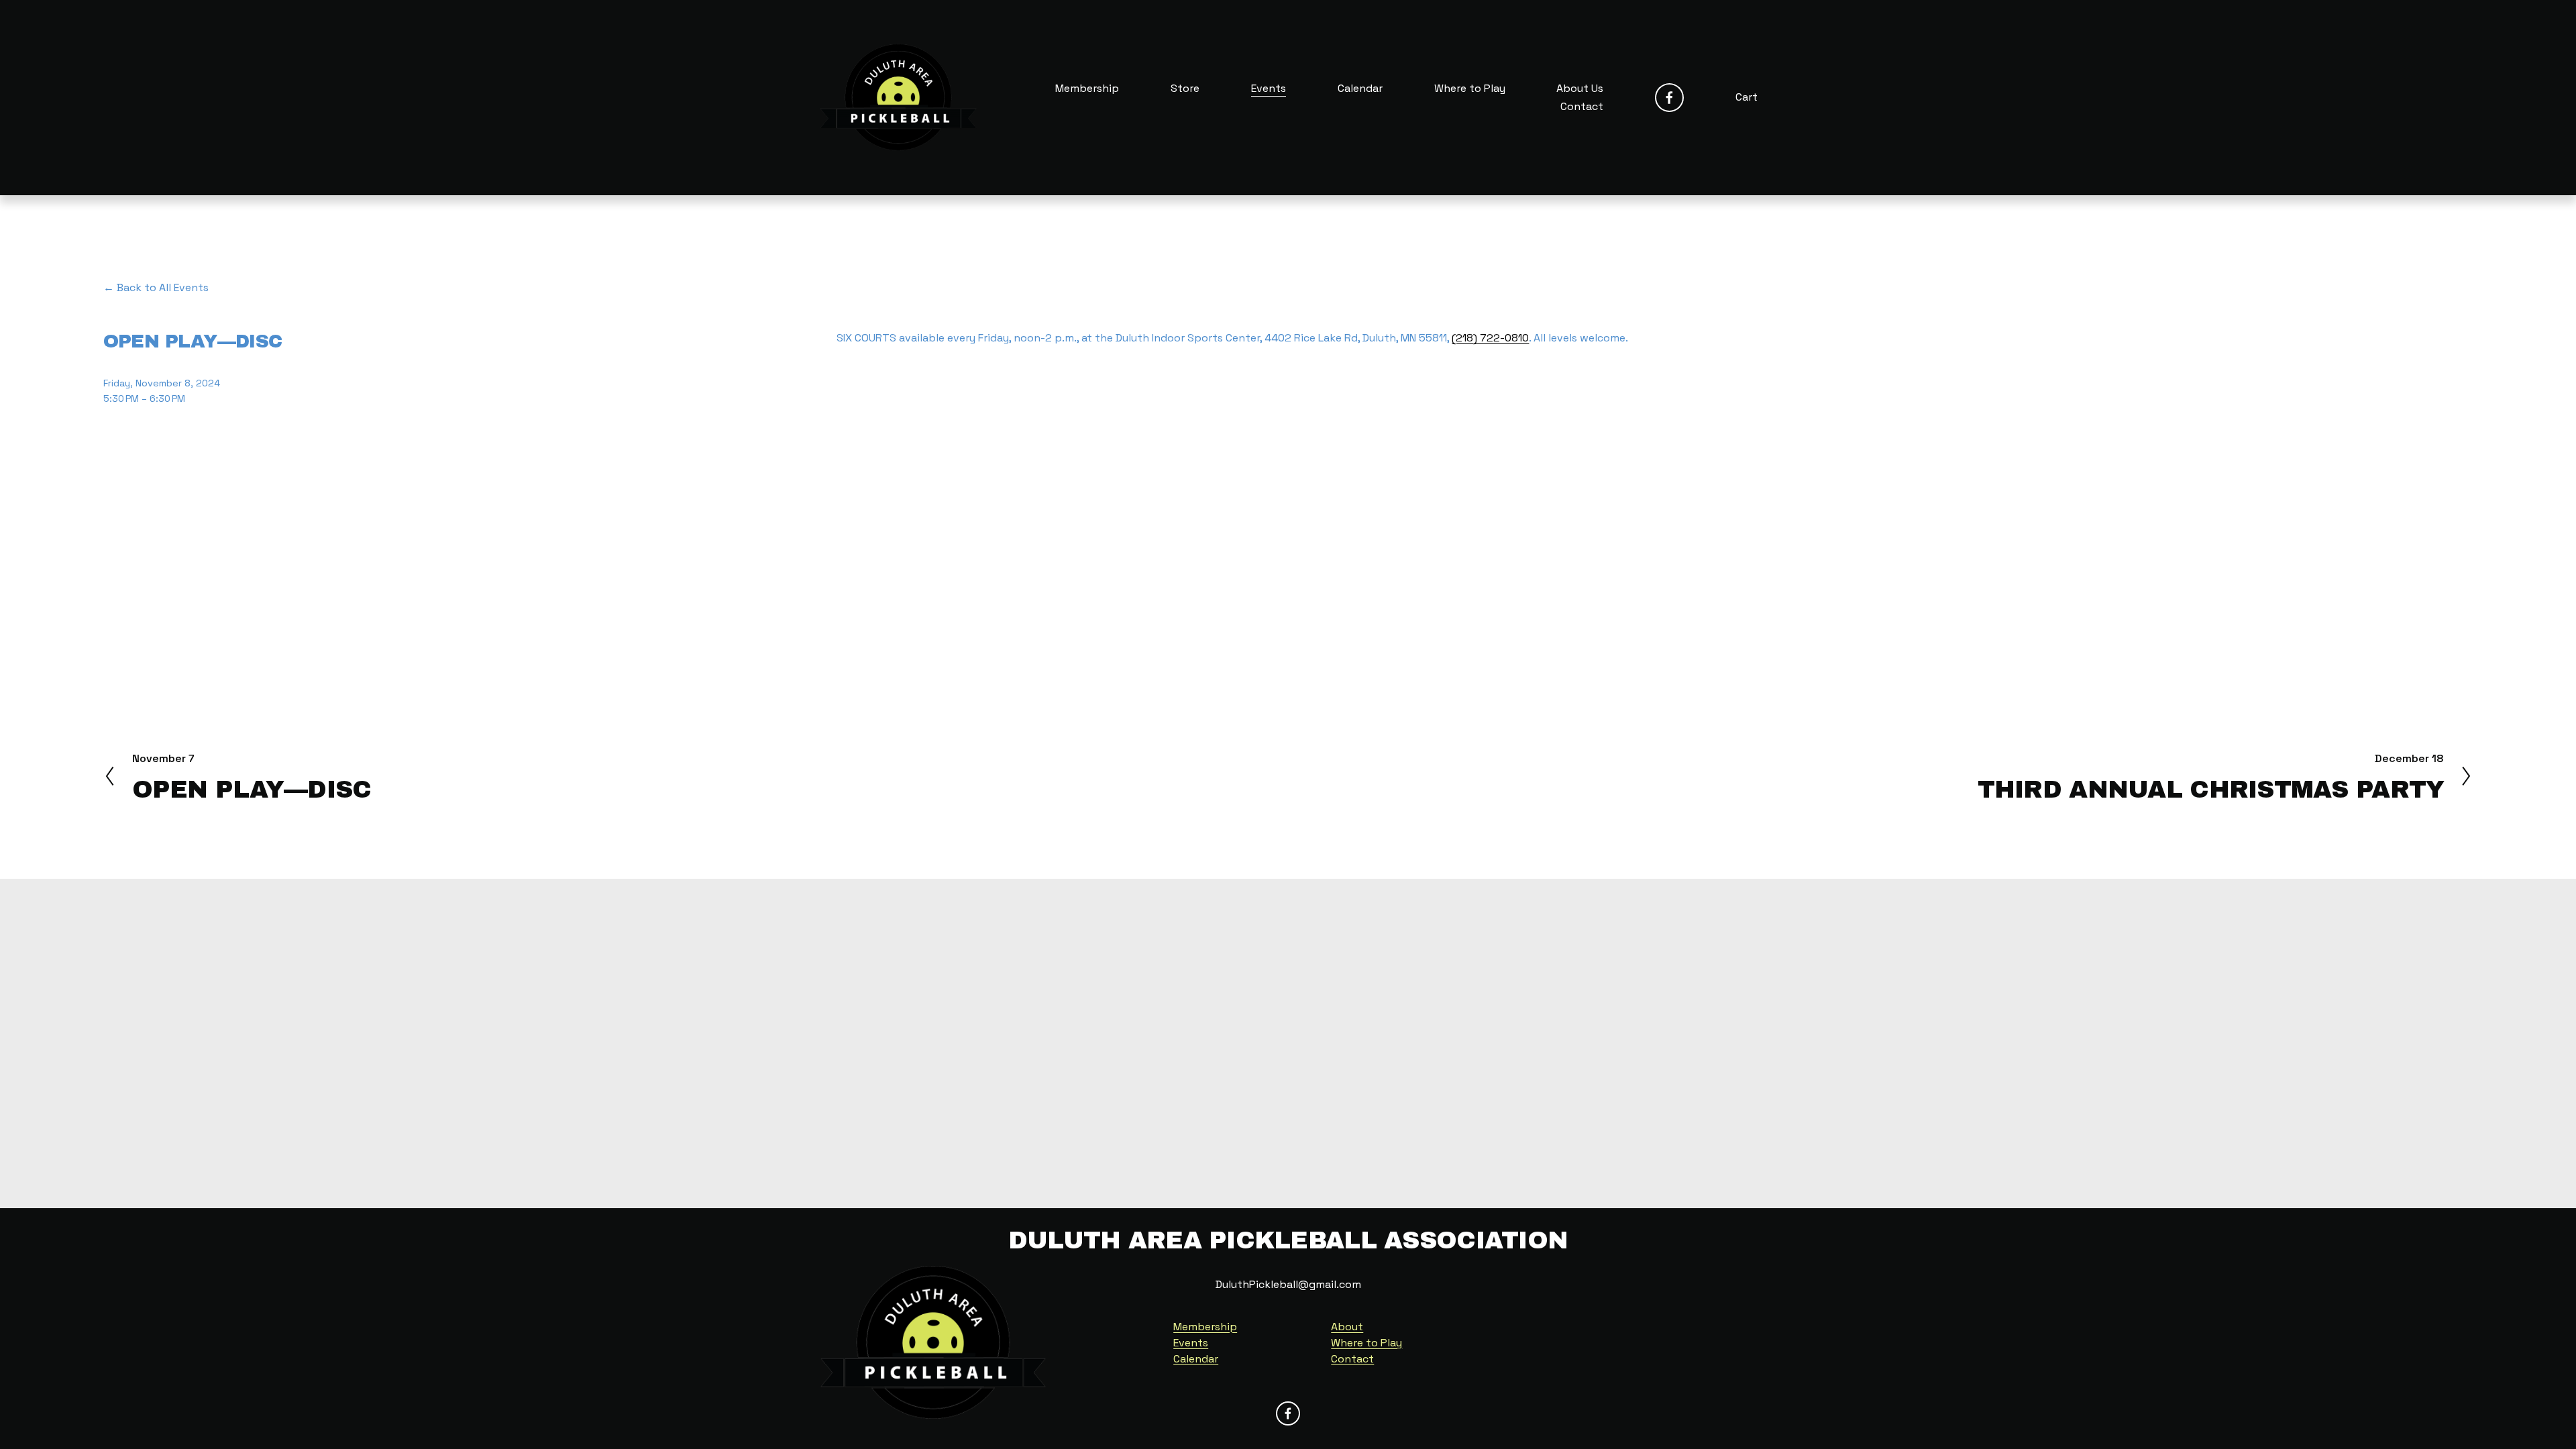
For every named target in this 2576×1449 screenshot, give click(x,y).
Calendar (1360, 88)
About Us (1580, 88)
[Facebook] (1669, 98)
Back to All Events (163, 287)
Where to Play (1470, 88)
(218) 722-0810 (1490, 338)
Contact (1582, 106)
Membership (1087, 88)
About (1347, 1327)
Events (1269, 88)
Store (1185, 88)
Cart (1747, 97)
